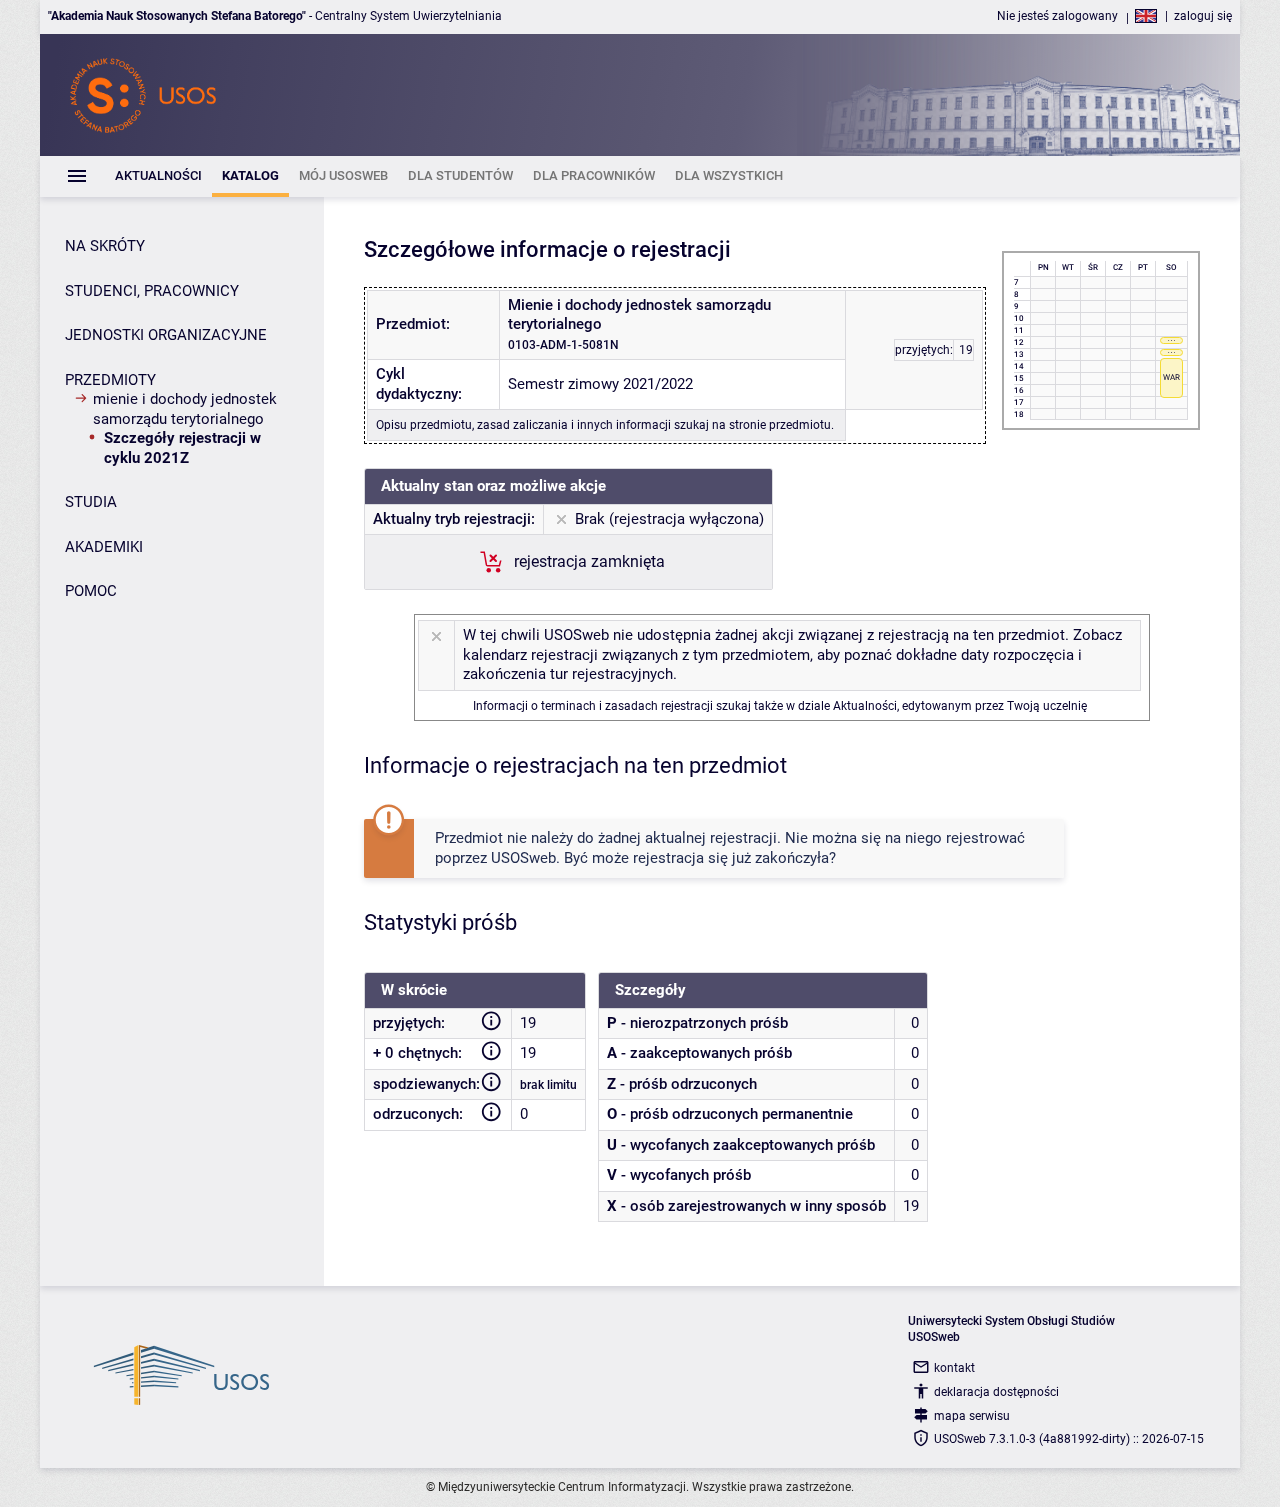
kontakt (954, 1368)
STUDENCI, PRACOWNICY (152, 291)
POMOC (91, 591)
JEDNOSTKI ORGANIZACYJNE (166, 335)
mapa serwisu (972, 1416)
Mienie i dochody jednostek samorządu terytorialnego (185, 409)
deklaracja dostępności (996, 1392)
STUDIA (91, 502)
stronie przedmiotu (780, 425)
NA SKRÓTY (105, 246)
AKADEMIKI (104, 547)
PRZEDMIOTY (110, 380)
